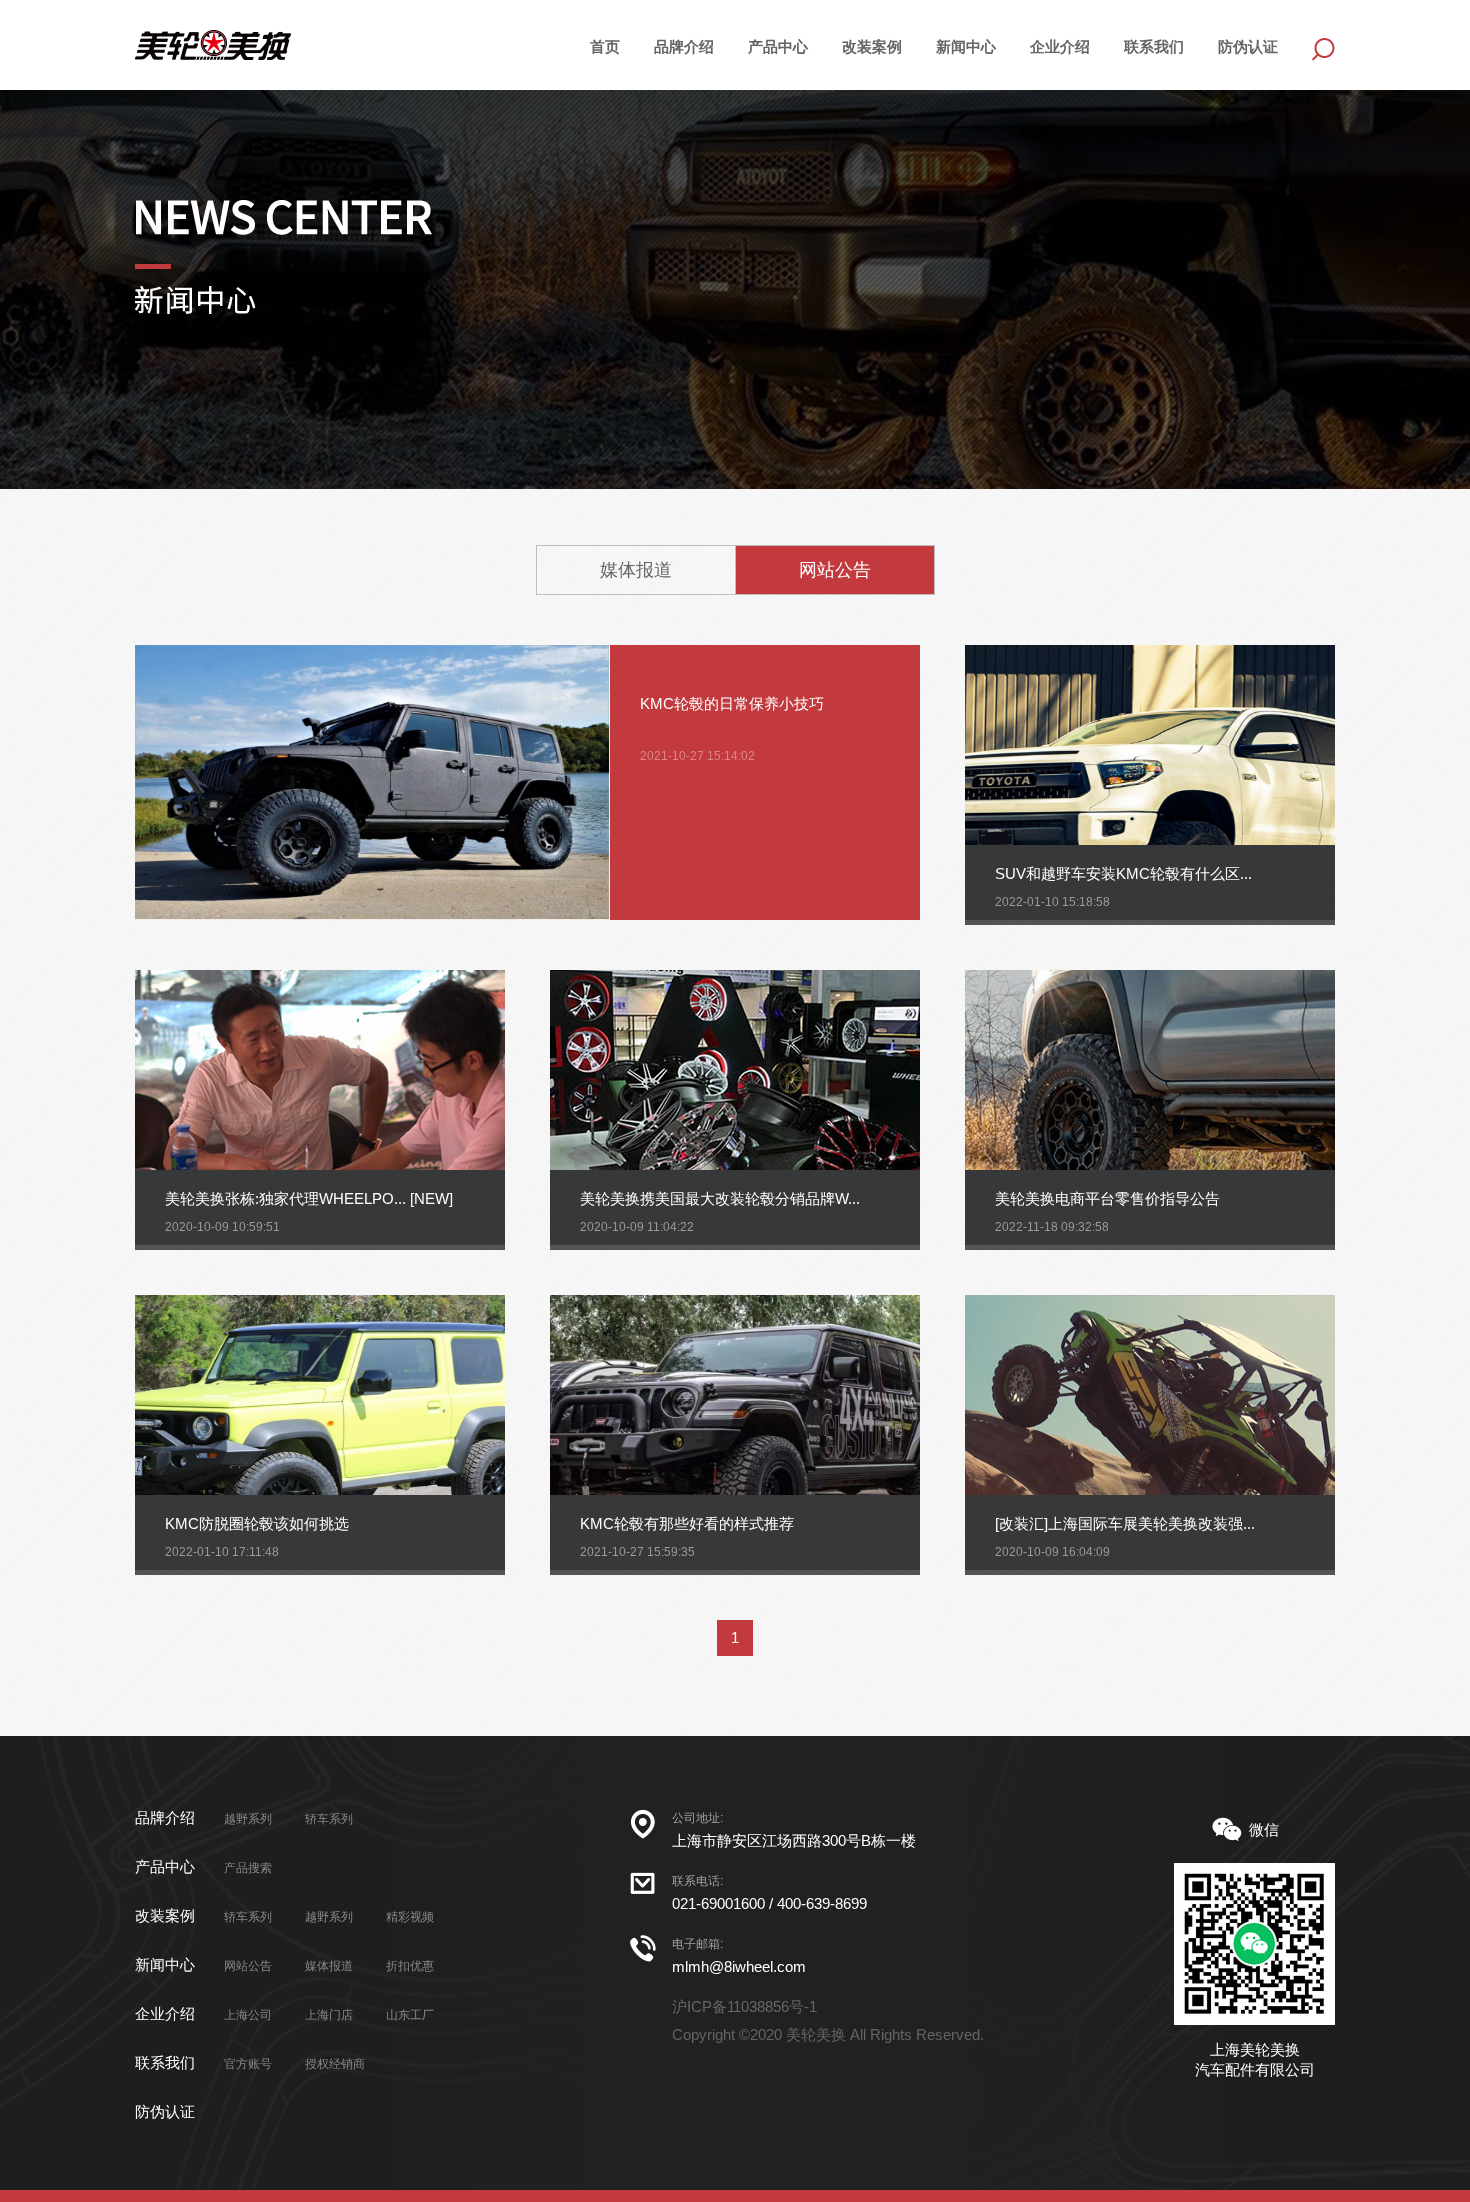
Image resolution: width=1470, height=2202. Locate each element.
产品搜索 (248, 1868)
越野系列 (248, 1819)
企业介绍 (1060, 46)
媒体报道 (636, 570)
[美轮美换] (213, 45)
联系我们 (1154, 46)
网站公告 (835, 570)
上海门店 (329, 2015)
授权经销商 (335, 2064)
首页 (605, 46)
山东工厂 (410, 2015)
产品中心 (165, 1866)
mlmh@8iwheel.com (739, 1966)
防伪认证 (1248, 46)
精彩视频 (410, 1917)
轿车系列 (329, 1819)
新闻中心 (966, 46)
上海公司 (248, 2015)
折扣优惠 (410, 1966)
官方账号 (248, 2064)
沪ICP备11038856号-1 (744, 2006)
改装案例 (872, 46)
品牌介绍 (684, 46)
